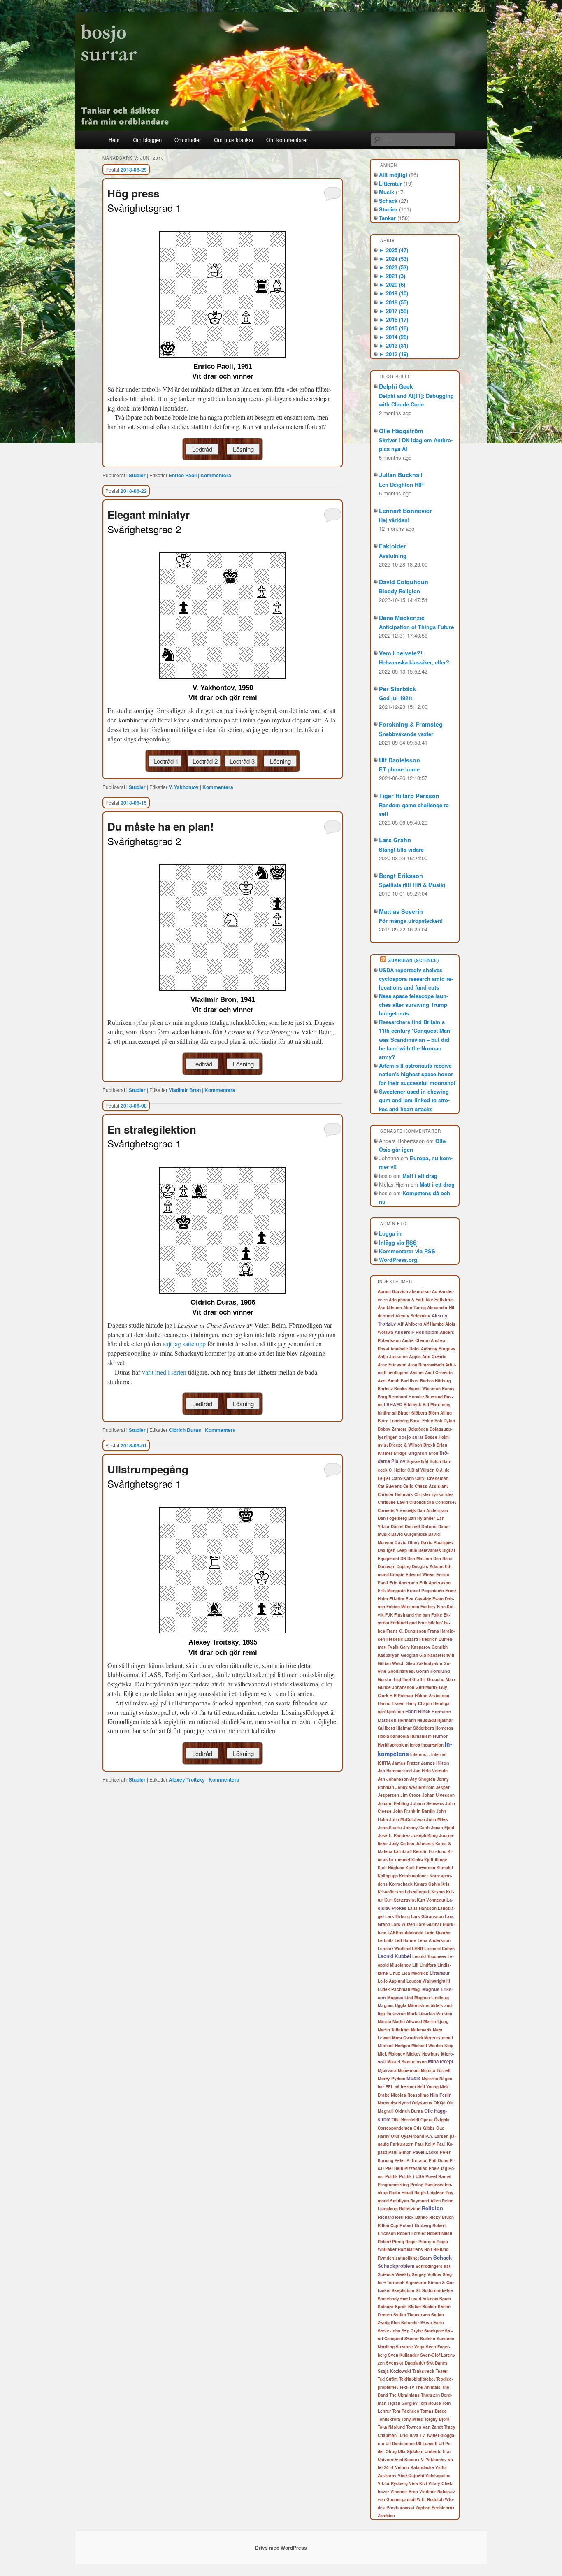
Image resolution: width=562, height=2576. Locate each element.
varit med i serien (164, 1372)
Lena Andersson (434, 1940)
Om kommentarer (287, 140)
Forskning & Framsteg (411, 724)
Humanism (421, 1736)
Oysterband (412, 2136)
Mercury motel (439, 2038)
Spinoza (386, 2307)
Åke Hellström (440, 1300)
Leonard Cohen (439, 1949)
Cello (408, 1486)
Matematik (421, 2030)
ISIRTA (384, 1763)
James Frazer (406, 1763)
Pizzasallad (416, 2168)
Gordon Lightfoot (394, 1679)
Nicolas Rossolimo (410, 2095)
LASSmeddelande (405, 1933)
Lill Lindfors (424, 1965)
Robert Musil (440, 2233)
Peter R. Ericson (411, 2160)
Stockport (434, 2331)
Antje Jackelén (393, 1357)
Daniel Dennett (405, 1526)
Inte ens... (420, 1754)
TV (422, 2435)
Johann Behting (393, 1803)
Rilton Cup (388, 2225)
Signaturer (416, 2283)
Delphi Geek (396, 386)
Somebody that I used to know (408, 2299)
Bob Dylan (445, 1421)
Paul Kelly (425, 2144)
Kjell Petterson (420, 1868)
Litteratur (390, 183)
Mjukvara (387, 2070)
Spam (445, 2299)
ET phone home (399, 769)
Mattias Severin (401, 911)
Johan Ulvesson (438, 1795)
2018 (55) (394, 302)
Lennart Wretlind (394, 1949)
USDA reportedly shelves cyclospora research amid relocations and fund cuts (416, 979)
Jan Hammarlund (395, 1771)
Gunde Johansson (396, 1687)
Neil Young (428, 2087)
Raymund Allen (425, 2201)
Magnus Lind (400, 1997)
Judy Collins (402, 1844)
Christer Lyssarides (434, 1494)
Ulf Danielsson (399, 760)
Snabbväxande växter (406, 734)
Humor (440, 1736)
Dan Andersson (433, 1510)
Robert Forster (411, 2233)
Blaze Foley (421, 1420)
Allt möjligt (393, 175)
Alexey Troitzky (187, 1779)
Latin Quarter (438, 1933)
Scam (426, 2258)
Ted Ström (388, 2379)
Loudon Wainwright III (428, 1981)
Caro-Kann (403, 1478)
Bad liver (410, 1381)
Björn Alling (440, 1413)
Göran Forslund (433, 1671)
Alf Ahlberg (410, 1324)
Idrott (415, 1745)
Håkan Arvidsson (432, 1696)
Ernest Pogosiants (425, 1590)
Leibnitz (386, 1940)
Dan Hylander (422, 1518)
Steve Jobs (389, 2331)
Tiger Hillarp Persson (409, 796)
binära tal (387, 1413)
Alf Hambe (434, 1324)
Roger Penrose (420, 2242)
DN (403, 1558)
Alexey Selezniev (413, 1316)
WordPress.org (398, 1260)
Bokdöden (418, 1429)
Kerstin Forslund (430, 1851)
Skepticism (403, 2290)
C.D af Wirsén (421, 1470)
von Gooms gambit (397, 2499)
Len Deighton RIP (401, 484)
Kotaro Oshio (427, 1884)
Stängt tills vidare (401, 849)
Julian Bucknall (401, 475)
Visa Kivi (418, 2483)
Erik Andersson (435, 1583)
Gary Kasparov (415, 1647)
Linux (395, 1973)
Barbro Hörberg (435, 1381)
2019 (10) (394, 293)
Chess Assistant (431, 1486)
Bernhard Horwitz (406, 1397)
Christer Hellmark (395, 1494)
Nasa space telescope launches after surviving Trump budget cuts (413, 1005)
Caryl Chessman (432, 1478)
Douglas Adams (428, 1566)
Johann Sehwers (427, 1803)
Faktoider (392, 546)
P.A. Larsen (437, 2136)
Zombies (386, 2516)
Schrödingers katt (433, 2266)
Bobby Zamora (392, 1429)
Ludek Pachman (394, 1989)
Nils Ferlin (441, 2095)
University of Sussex (399, 2460)
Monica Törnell (436, 2070)
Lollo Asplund (391, 1981)
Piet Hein (394, 2168)
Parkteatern (402, 2144)
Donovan (387, 1566)
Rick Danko (416, 2217)
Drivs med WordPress (281, 2548)
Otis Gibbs (424, 2128)
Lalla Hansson (422, 1908)
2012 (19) (394, 354)
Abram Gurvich (393, 1291)
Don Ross (443, 1559)
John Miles (437, 1819)
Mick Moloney (391, 2054)
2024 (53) (394, 259)
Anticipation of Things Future (416, 627)
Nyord (404, 2103)
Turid (403, 2435)
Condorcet (446, 1502)
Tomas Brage (434, 2411)
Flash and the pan (412, 1615)
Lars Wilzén (403, 1924)
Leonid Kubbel (394, 1956)
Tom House (430, 2403)
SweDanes (437, 2363)
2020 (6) (392, 285)
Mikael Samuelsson (407, 2062)
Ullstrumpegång (148, 1469)
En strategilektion (152, 1129)
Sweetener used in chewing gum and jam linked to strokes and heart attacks (414, 1100)
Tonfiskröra (389, 2419)
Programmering (393, 2185)
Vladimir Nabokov (437, 2492)
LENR (417, 1949)
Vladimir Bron (185, 1090)
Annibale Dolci (405, 1349)
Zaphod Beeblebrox (435, 2508)
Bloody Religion (399, 591)
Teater (442, 2371)
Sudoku (428, 2339)
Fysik (393, 1647)
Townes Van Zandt (425, 2427)
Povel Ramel (438, 2176)
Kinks (417, 1860)
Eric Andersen (404, 1583)
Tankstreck (423, 2371)
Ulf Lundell (427, 2444)
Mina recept (441, 2061)
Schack (388, 201)
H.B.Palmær (402, 1696)
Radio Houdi (401, 2193)
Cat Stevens (390, 1486)
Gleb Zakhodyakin (424, 1663)
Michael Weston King (432, 2046)
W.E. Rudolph (430, 2499)
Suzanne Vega (410, 2347)
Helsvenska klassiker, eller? (414, 662)
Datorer (429, 1526)
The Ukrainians (404, 2395)
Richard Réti (391, 2217)
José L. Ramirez (394, 1835)
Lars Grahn (395, 840)
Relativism (410, 2209)
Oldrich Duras (185, 1430)
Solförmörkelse (438, 2290)
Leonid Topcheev (429, 1956)
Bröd (433, 1453)
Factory (428, 1607)
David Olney (407, 1542)
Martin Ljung (436, 2021)
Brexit (429, 1445)
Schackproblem (396, 2266)
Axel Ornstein (439, 1373)
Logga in (390, 1233)
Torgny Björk (437, 2419)
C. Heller (397, 1470)
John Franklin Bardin (414, 1811)
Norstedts (387, 2103)
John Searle (390, 1828)
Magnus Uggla (392, 2005)
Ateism (417, 1373)
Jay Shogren (423, 1779)
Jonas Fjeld (442, 1828)
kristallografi (418, 1892)
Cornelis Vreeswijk (397, 1510)
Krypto (438, 1892)
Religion (432, 2208)
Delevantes (430, 1550)
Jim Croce (411, 1795)
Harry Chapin (419, 1703)
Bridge (400, 1453)
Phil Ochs (439, 2160)
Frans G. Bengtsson (406, 1631)
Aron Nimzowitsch (426, 1365)
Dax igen (387, 1550)
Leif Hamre (405, 1940)
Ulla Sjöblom (411, 2451)
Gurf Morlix (427, 1687)
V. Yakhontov (184, 787)
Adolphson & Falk (406, 1300)
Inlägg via (398, 1242)
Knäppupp (388, 1876)
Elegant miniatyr (149, 515)
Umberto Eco (438, 2451)
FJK (389, 1615)
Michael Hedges (394, 2045)
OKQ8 (440, 2103)
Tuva (414, 2435)
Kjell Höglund (391, 1867)
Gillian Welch (391, 1663)
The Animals (428, 2387)
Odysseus (422, 2103)
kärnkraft (403, 1851)
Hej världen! (394, 520)
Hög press (133, 193)
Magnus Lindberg (432, 1998)
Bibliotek (412, 1404)
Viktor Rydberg (393, 2483)
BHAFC (394, 1404)
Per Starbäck (397, 689)
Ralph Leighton (429, 2193)
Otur (395, 2136)
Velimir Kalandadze (415, 2467)
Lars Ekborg (397, 1916)
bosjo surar (411, 1437)
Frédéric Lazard (402, 1639)
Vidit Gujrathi (411, 2476)
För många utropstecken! (411, 921)
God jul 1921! (396, 698)
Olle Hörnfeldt (405, 2120)
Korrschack (401, 1884)
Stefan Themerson (412, 2315)
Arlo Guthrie (434, 1357)
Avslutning (393, 556)
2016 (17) (394, 319)
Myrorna (430, 2079)
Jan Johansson (393, 1779)
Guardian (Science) (413, 960)
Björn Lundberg (393, 1421)
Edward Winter (420, 1575)
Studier (137, 475)
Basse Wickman (424, 1389)
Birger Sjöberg (412, 1413)
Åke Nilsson (390, 1308)
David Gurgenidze (409, 1534)
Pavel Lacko (426, 2152)
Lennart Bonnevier (405, 511)
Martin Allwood (407, 2021)
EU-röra (397, 1599)
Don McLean (420, 1559)
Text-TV (407, 2387)
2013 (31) (394, 345)
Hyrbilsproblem (393, 1745)
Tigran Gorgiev (403, 2403)
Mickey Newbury (423, 2054)
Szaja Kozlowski (394, 2371)
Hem (114, 140)
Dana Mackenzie (402, 618)
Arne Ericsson (392, 1365)
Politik (391, 2176)
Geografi (409, 1655)
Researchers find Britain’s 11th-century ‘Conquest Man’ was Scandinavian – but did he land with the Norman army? (415, 1039)
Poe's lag (438, 2168)
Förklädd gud (404, 1623)
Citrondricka (422, 1502)
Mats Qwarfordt (408, 2038)
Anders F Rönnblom (417, 1332)
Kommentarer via (407, 1251)
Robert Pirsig (391, 2242)
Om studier (188, 140)
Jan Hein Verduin (430, 1771)
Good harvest (401, 1671)
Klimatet (445, 1867)
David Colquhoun (404, 582)
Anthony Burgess (438, 1349)
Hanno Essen (391, 1703)
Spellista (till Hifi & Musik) (412, 885)
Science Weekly (394, 2274)
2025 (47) (394, 250)
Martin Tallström (394, 2030)
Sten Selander (405, 2323)
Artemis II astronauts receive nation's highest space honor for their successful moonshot (417, 1074)
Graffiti (419, 1679)
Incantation (432, 1745)
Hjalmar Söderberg (415, 1728)
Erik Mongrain (392, 1591)
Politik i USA (412, 2176)
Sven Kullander (403, 2355)
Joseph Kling (425, 1835)
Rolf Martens (410, 2249)
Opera (427, 2120)
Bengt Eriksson (401, 876)
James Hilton (435, 1763)
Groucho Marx (441, 1679)
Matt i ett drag (420, 1176)
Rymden (386, 2258)
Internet (439, 1754)
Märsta (384, 2021)
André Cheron (416, 1340)
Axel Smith (389, 1381)
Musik (387, 192)
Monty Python (391, 2078)
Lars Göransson (427, 1916)
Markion (444, 2014)
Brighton (418, 1453)
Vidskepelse (438, 2476)
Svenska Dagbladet (405, 2363)
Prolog (417, 2185)
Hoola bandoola (393, 1736)
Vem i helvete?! (401, 653)
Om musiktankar (234, 140)
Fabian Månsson (403, 1607)
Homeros (444, 1728)
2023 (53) (394, 267)
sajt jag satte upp (184, 1344)
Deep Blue (407, 1550)
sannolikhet (407, 2258)
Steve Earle (432, 2322)
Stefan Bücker (422, 2307)
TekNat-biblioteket (417, 2379)
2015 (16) (394, 328)
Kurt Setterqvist (400, 1900)
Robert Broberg (415, 2225)
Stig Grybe (412, 2331)
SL (418, 2290)
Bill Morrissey (437, 1405)
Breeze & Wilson (405, 1445)
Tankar (387, 218)
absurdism (420, 1291)
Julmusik (425, 1844)
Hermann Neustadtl (417, 1720)
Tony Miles (412, 2419)
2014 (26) (394, 337)
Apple (415, 1356)
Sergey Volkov (427, 2274)
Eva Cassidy (418, 1599)
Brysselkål (417, 1461)
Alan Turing (415, 1307)
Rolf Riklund (436, 2249)
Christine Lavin (393, 1502)
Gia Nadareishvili (437, 1655)
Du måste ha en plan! (161, 826)
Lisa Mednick (415, 1973)
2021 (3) (392, 276)
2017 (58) (394, 311)
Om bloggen (147, 140)
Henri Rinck (418, 1711)
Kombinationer (414, 1876)
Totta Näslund (391, 2427)
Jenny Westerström (415, 1787)
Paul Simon (400, 2152)
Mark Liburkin (421, 2013)
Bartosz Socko (392, 1389)
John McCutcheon (407, 1819)
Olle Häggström (401, 431)
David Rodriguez (437, 1542)
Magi (416, 1989)
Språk (401, 2307)
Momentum (409, 2070)
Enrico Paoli (183, 475)
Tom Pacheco (406, 2411)
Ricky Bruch (441, 2217)
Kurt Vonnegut (431, 1900)
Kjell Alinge (436, 1860)
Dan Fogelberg (392, 1518)
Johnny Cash (416, 1828)
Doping (404, 1566)
